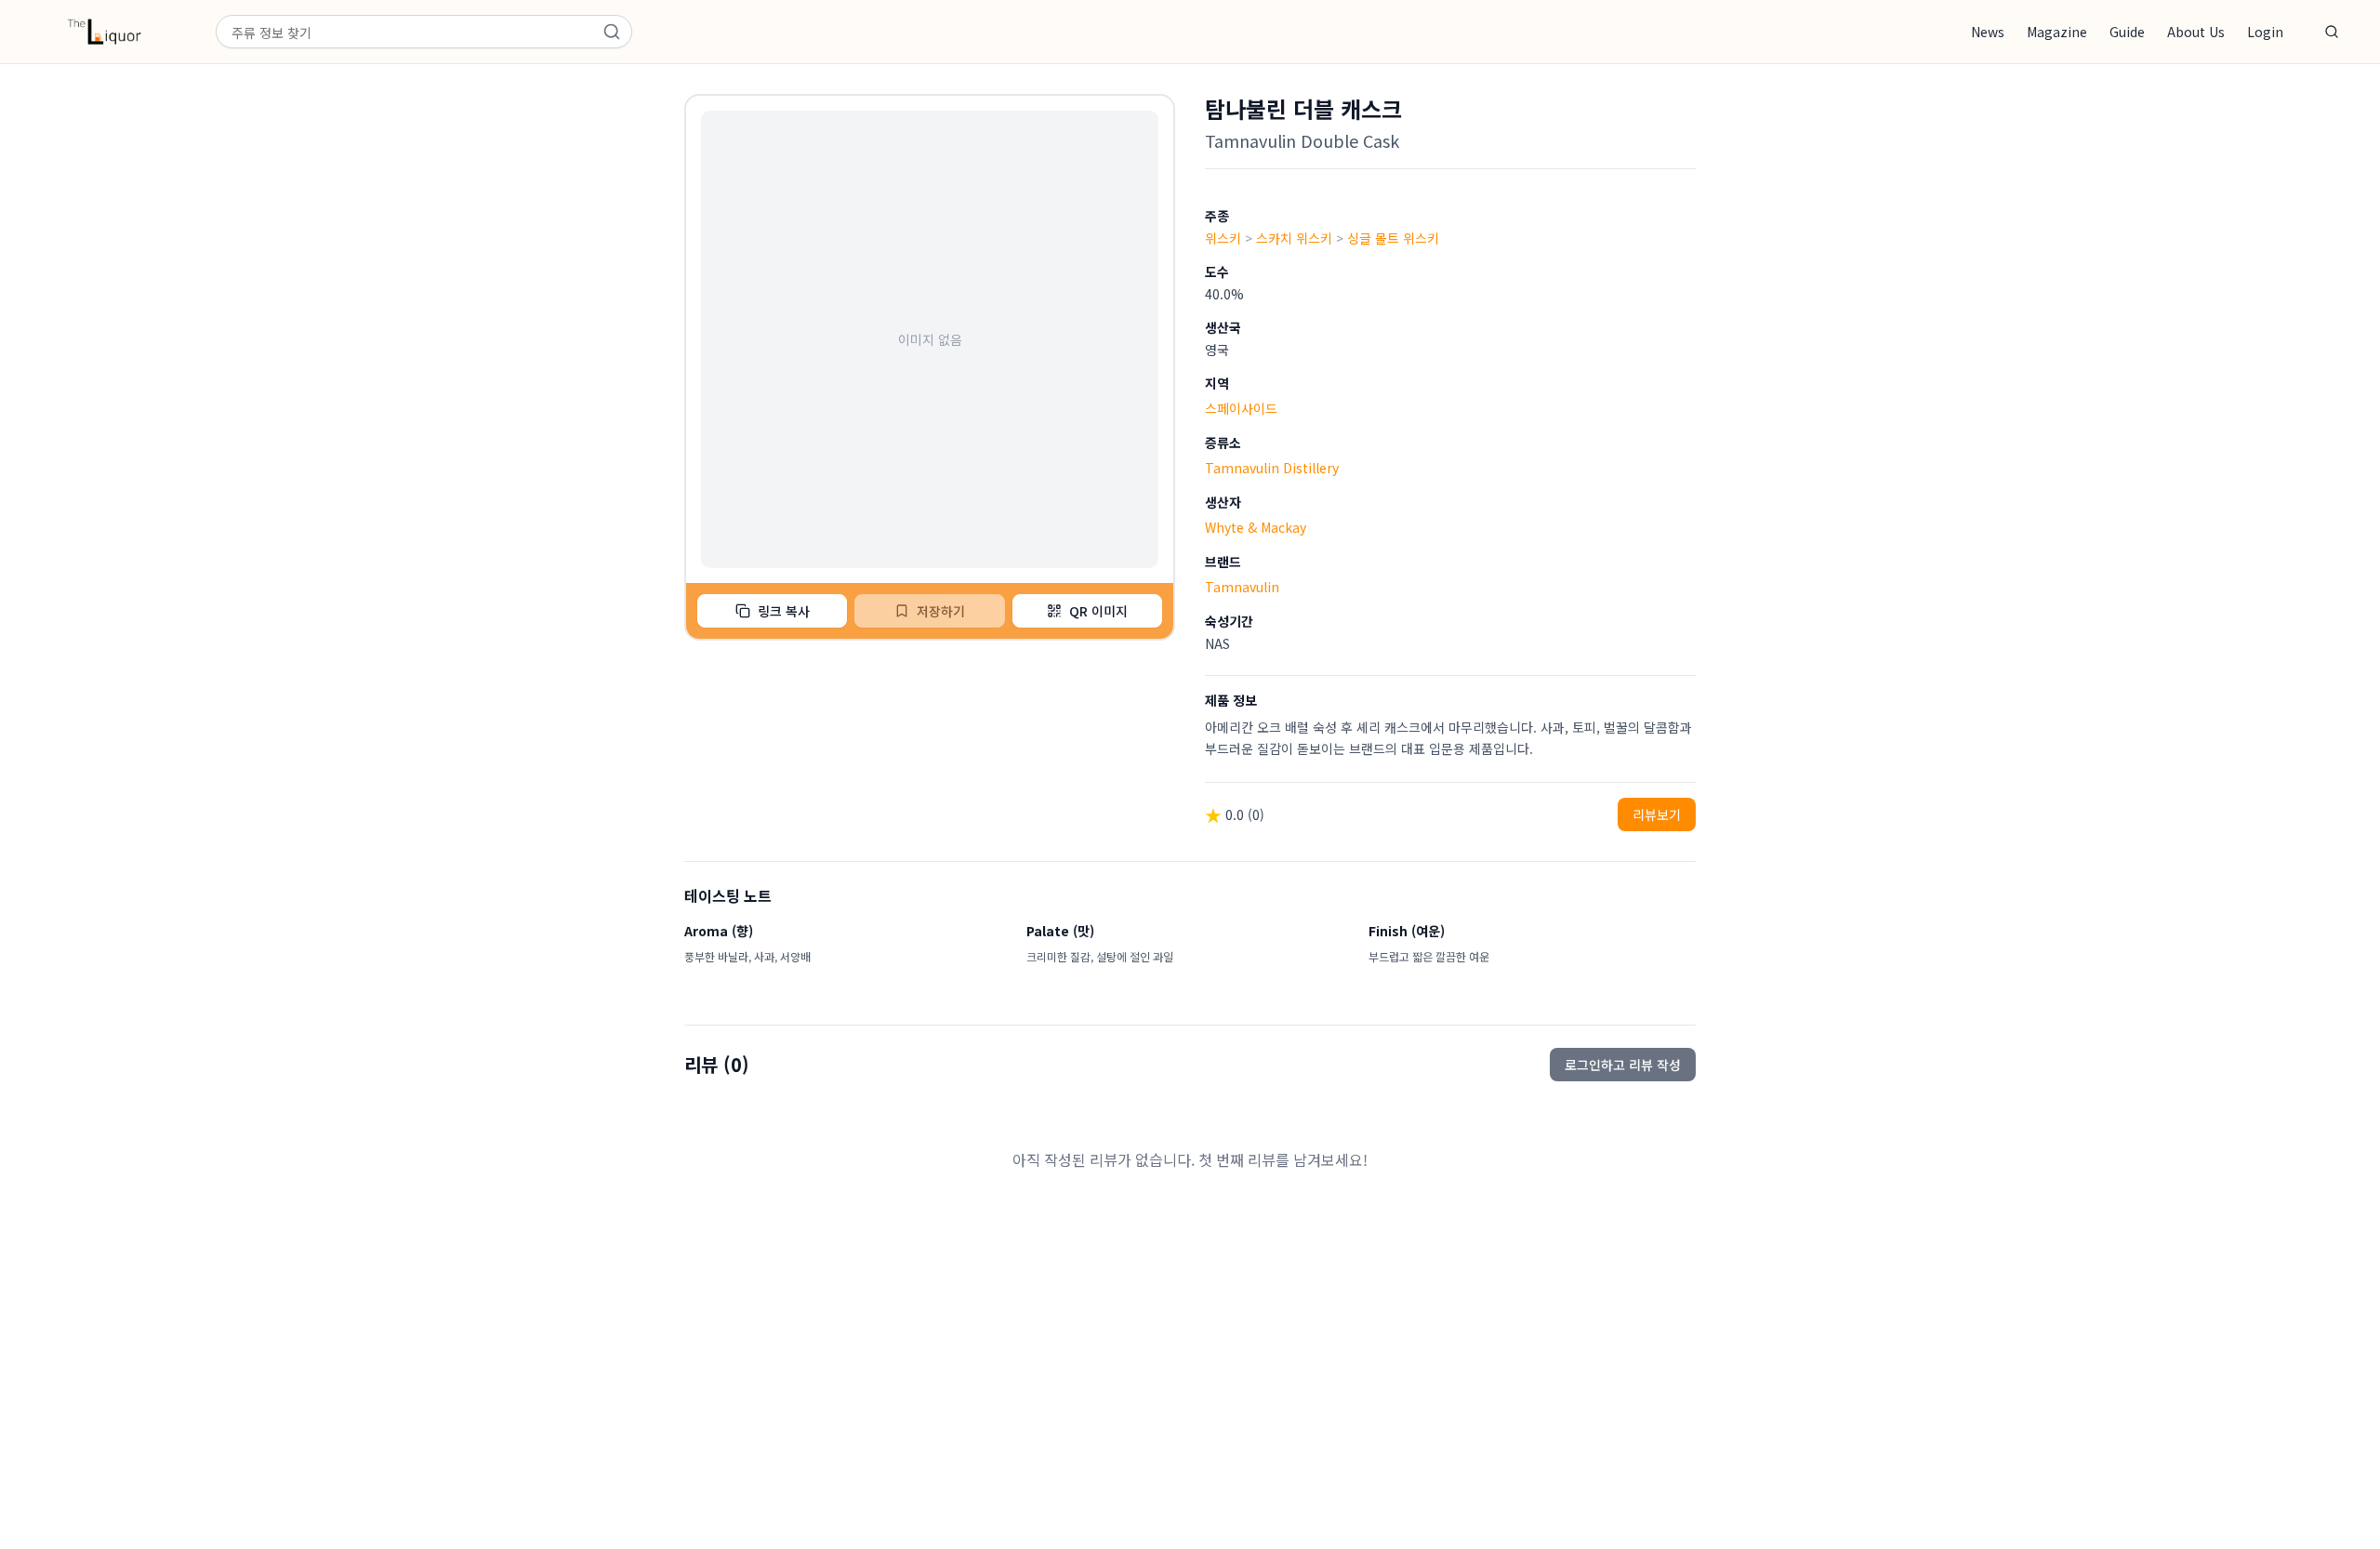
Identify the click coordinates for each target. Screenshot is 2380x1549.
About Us (2196, 32)
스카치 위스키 (1294, 238)
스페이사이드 (1241, 408)
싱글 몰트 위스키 (1393, 238)
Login (2265, 32)
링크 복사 (784, 611)
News (1988, 32)
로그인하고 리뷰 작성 (1623, 1065)
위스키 (1223, 238)
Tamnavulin (1242, 587)
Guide (2127, 32)
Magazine (2057, 32)
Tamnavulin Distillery (1272, 468)
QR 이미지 (1098, 611)
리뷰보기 (1657, 814)
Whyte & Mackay (1256, 527)
